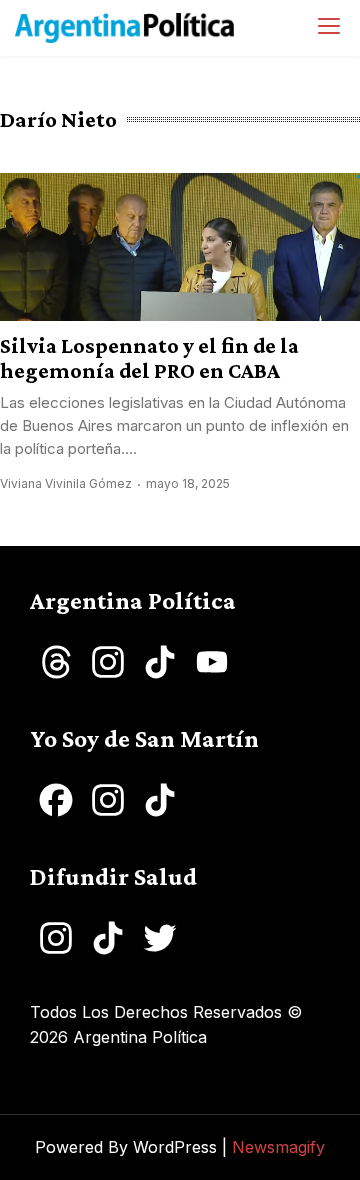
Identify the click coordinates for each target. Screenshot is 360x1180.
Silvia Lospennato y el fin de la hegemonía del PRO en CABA (149, 358)
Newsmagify (278, 1147)
